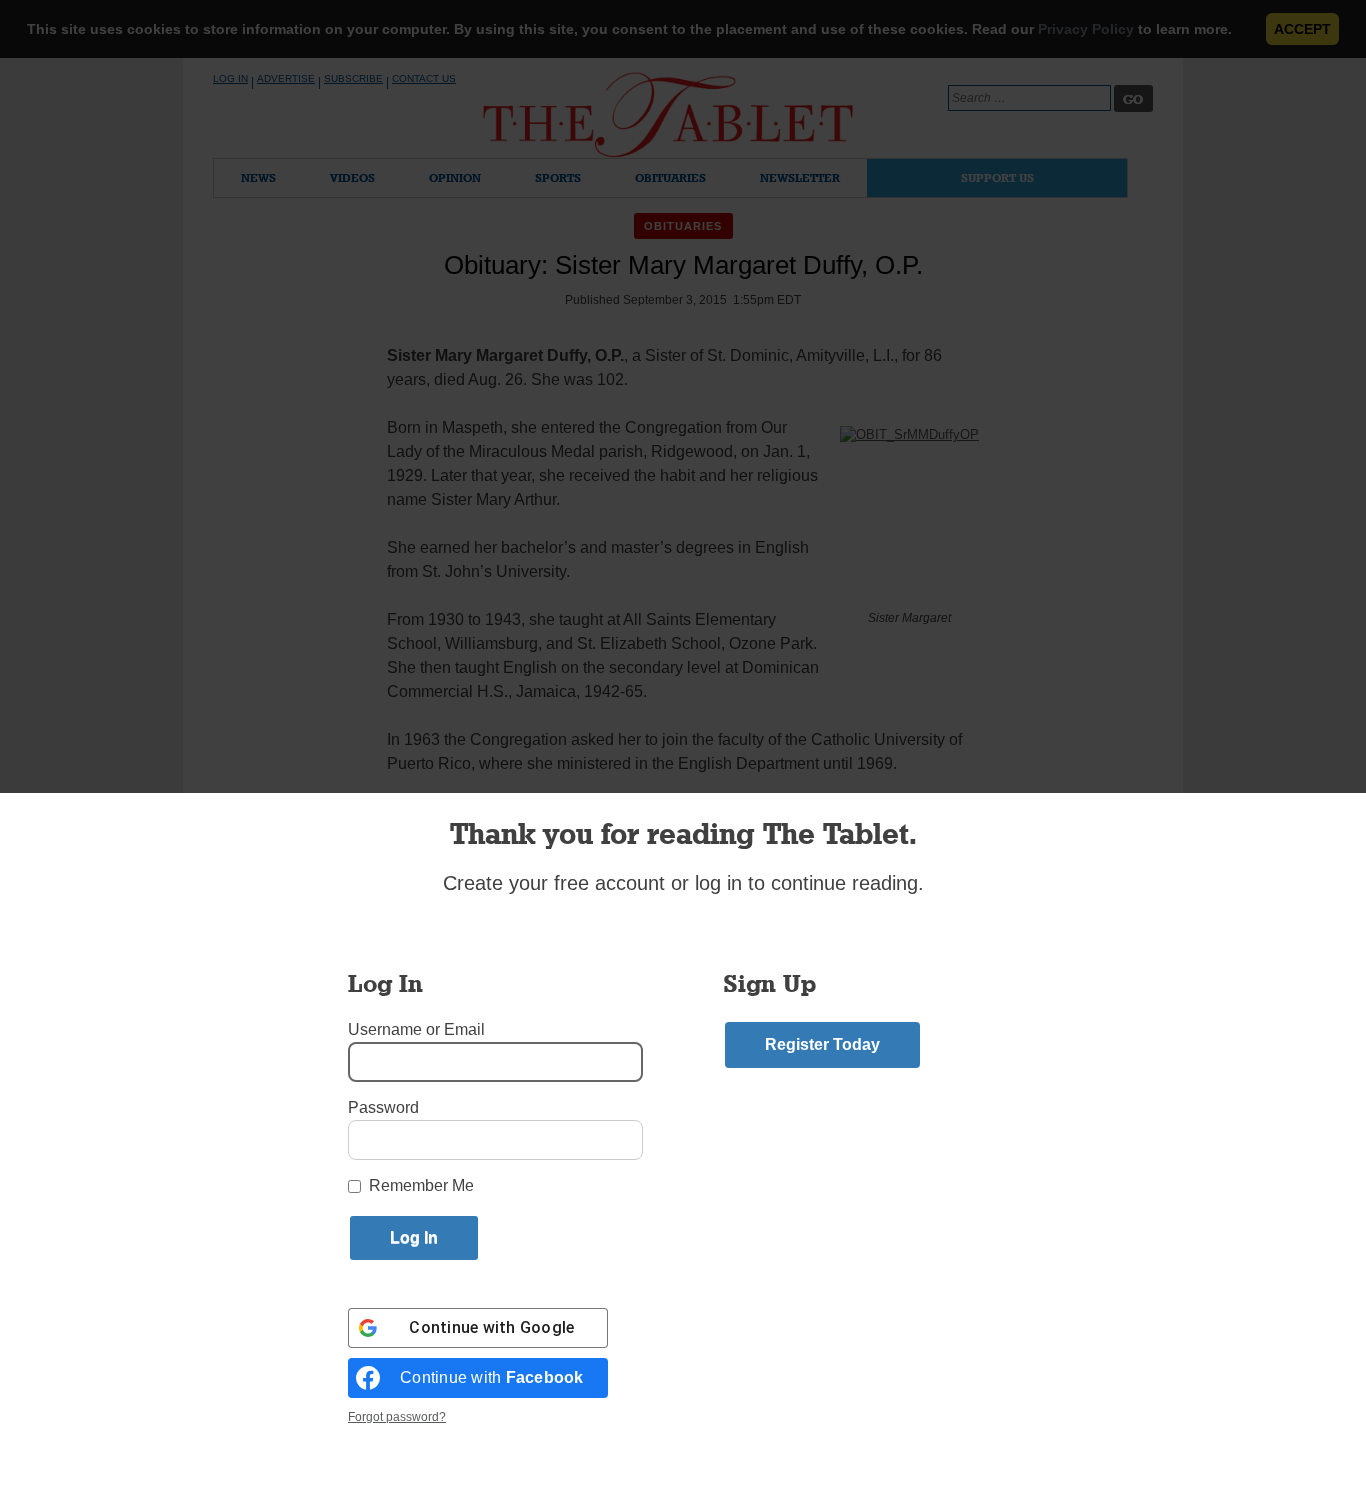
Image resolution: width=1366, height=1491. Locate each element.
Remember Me (421, 1185)
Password (383, 1107)
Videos (352, 177)
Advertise (286, 78)
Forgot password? (397, 1417)
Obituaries (670, 177)
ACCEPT (1302, 29)
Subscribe (353, 78)
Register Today (822, 1044)
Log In (230, 78)
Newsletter (800, 177)
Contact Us (424, 78)
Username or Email (416, 1029)
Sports (558, 177)
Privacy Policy (1086, 29)
